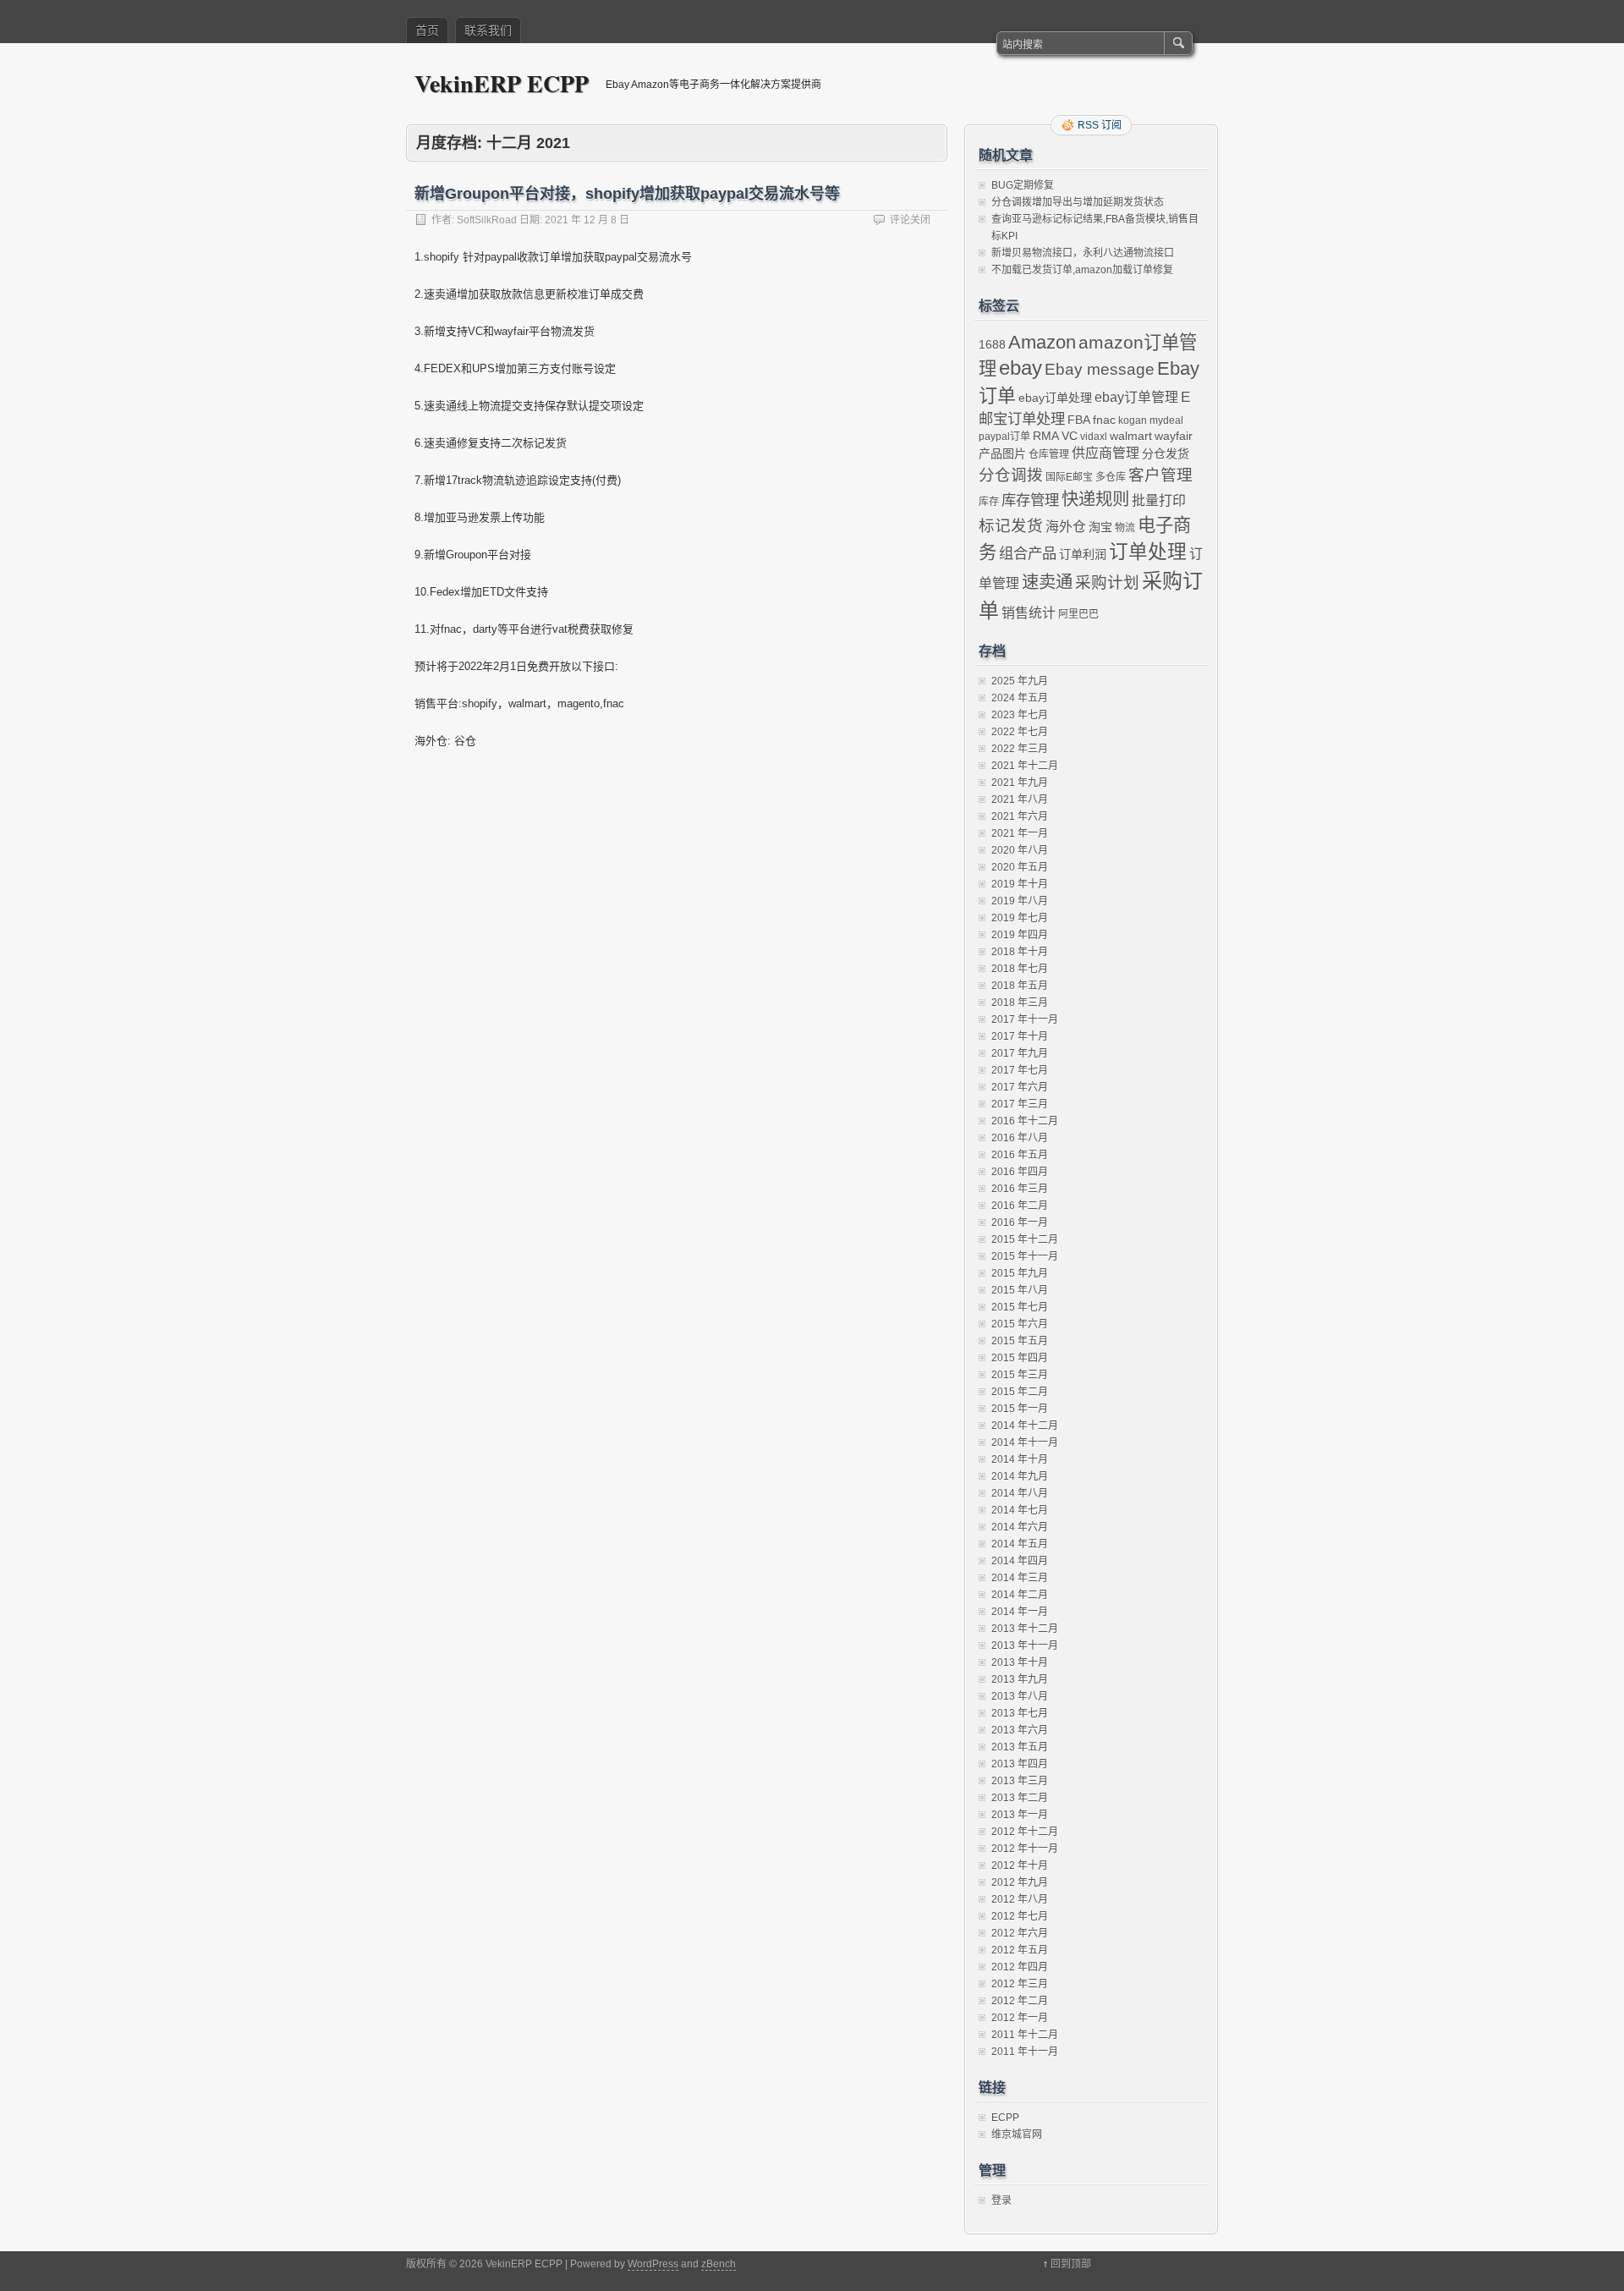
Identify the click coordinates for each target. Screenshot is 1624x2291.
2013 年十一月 (1025, 1645)
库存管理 (1030, 500)
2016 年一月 (1020, 1222)
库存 (989, 502)
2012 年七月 (1020, 1916)
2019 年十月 (1020, 884)
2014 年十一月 (1025, 1442)
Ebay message (1100, 369)
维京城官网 (1017, 2134)
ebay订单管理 (1136, 397)
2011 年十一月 (1025, 2052)
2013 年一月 (1020, 1815)
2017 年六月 (1020, 1087)
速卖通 (1047, 582)
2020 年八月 (1020, 850)
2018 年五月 (1020, 986)
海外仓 (1066, 527)
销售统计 (1029, 613)
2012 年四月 (1020, 1967)
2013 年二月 (1020, 1798)
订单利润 (1083, 554)
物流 (1125, 528)
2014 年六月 (1020, 1527)
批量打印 (1159, 500)
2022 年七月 (1020, 732)
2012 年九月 (1020, 1882)
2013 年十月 (1020, 1662)
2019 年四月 (1020, 935)
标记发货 (1011, 526)
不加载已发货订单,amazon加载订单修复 (1082, 270)
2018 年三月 (1020, 1003)
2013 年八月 (1020, 1696)
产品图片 (1002, 453)
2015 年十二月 (1025, 1239)
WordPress (653, 2264)
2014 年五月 (1020, 1544)
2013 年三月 (1020, 1781)
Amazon (1042, 342)
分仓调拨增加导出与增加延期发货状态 (1078, 202)
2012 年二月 (1020, 2001)
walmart (1131, 436)
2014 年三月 (1020, 1578)
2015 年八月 (1020, 1290)
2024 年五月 (1020, 698)
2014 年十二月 (1025, 1426)
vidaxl (1094, 437)
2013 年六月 (1020, 1730)
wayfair (1174, 436)
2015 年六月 (1020, 1324)
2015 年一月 (1020, 1409)
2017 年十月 (1020, 1036)
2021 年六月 (1020, 816)
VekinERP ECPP (502, 83)
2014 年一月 (1020, 1612)
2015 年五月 (1020, 1341)
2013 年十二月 (1025, 1629)
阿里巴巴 (1078, 614)
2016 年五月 (1020, 1155)
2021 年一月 (1020, 833)
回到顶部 (1071, 2264)
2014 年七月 (1020, 1510)
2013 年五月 (1020, 1747)
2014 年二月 (1020, 1595)
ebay (1020, 368)
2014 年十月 (1020, 1459)
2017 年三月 (1020, 1104)
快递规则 (1095, 499)
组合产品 (1028, 553)
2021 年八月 (1020, 799)
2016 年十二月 (1025, 1121)
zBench (719, 2264)
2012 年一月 (1020, 2018)
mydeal (1166, 420)
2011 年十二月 (1025, 2035)
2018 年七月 (1020, 969)
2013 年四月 (1020, 1764)
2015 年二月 (1020, 1392)
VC (1070, 436)
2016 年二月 (1020, 1206)
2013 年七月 (1020, 1713)
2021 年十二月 (1025, 766)
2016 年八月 (1020, 1138)
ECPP (1005, 2118)
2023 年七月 (1020, 715)
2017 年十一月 (1025, 1019)
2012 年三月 (1020, 1984)
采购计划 (1107, 582)
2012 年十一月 (1025, 1849)
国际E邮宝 (1069, 477)
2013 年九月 (1020, 1679)
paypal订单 (1004, 437)
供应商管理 (1106, 453)
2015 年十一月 (1025, 1256)
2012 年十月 (1020, 1865)
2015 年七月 (1020, 1307)
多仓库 (1111, 477)
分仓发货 (1166, 453)
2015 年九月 (1020, 1273)
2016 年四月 (1020, 1172)
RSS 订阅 (1100, 125)
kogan (1133, 420)
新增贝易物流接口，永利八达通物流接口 (1083, 253)
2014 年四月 (1020, 1561)
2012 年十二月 (1025, 1832)
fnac (1104, 420)
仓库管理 (1049, 454)
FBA (1079, 420)
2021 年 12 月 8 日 (587, 220)
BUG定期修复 (1023, 185)
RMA (1046, 436)
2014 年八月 (1020, 1493)
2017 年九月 (1020, 1053)
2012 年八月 (1020, 1899)
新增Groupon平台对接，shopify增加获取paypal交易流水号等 (627, 194)
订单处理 (1148, 552)
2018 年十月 (1020, 952)
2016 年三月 (1020, 1189)
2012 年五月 (1020, 1950)
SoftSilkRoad (487, 220)
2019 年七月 (1020, 918)
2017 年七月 (1020, 1070)
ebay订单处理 (1055, 398)
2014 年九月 (1020, 1476)
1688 (992, 344)
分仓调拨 (1011, 475)
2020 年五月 (1020, 867)
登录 (1001, 2200)
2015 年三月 (1020, 1375)
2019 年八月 (1020, 901)
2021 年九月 (1020, 783)
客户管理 (1160, 475)
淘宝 (1100, 527)
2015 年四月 (1020, 1358)
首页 (427, 30)
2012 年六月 (1020, 1933)
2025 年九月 (1020, 681)
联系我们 (488, 30)
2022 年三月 (1020, 749)
